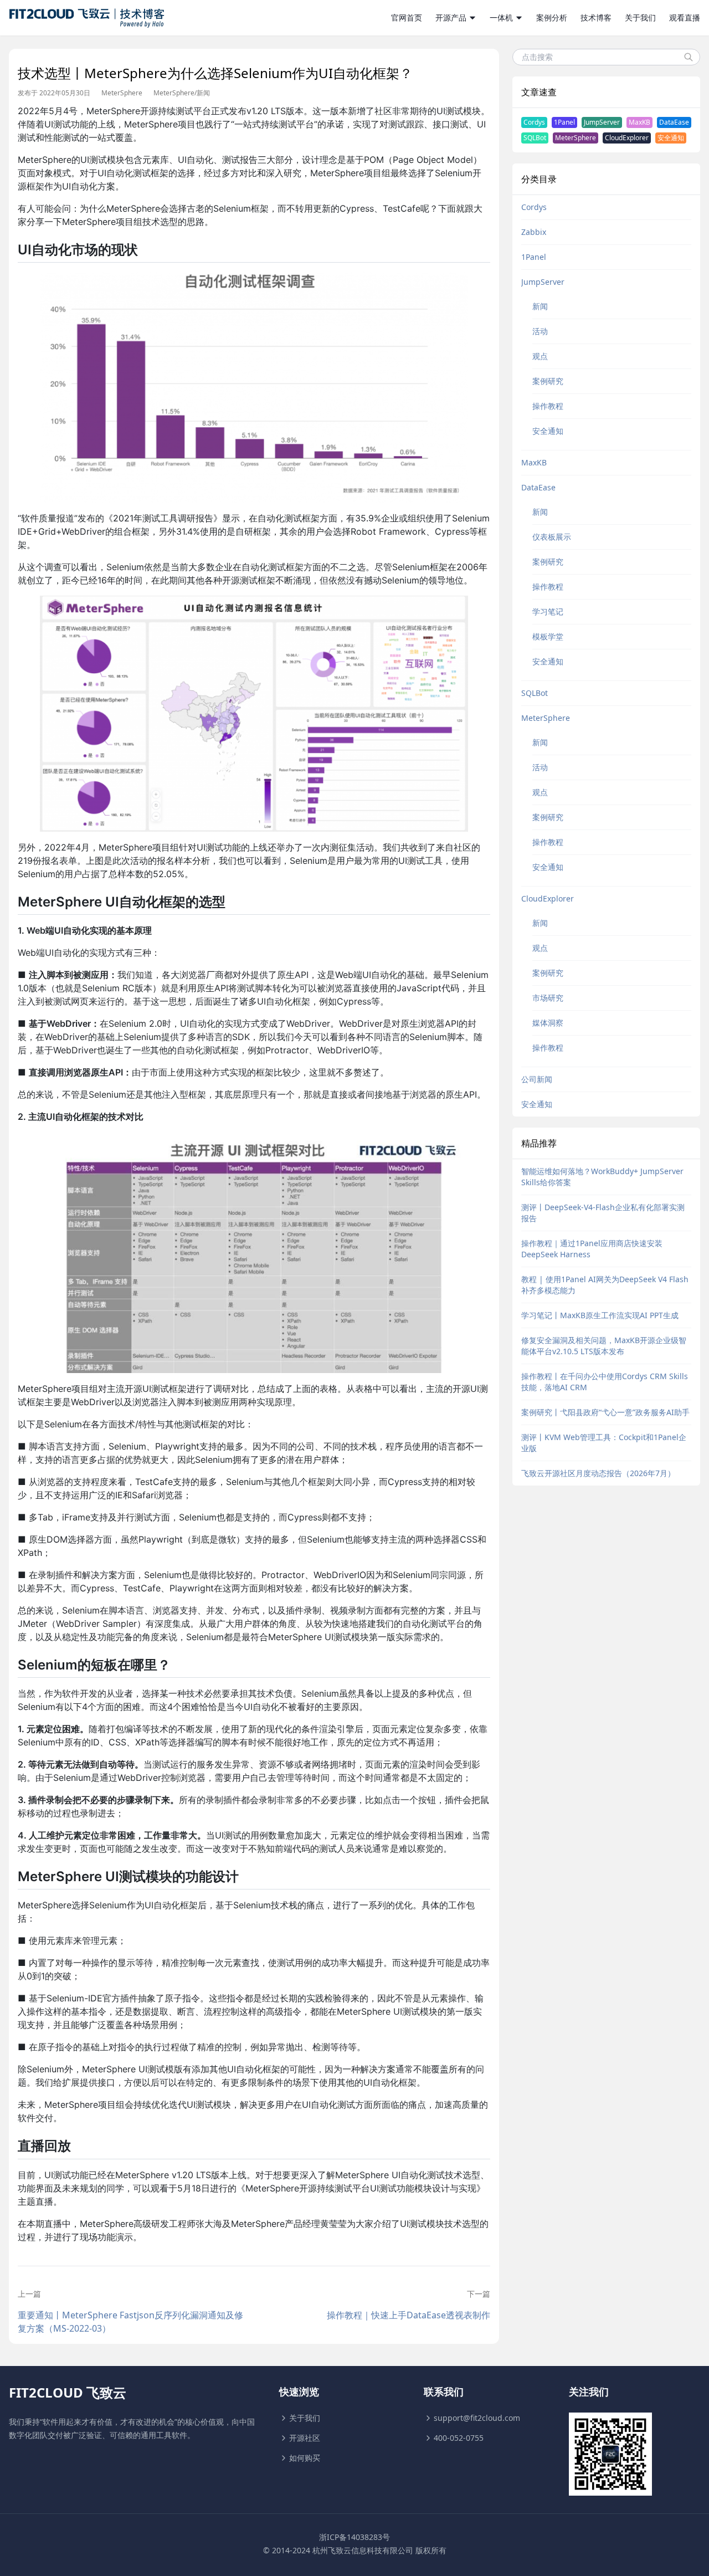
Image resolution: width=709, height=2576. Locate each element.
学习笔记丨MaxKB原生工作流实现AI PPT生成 (600, 1315)
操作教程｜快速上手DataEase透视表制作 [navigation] (408, 2315)
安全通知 (671, 138)
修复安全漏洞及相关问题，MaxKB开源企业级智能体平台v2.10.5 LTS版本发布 (604, 1346)
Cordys (534, 122)
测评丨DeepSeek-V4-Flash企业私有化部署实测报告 (603, 1213)
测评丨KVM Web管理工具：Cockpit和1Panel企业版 (604, 1443)
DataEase (674, 122)
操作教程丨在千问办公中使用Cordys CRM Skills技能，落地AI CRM (605, 1382)
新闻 (203, 93)
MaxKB (639, 122)
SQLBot (535, 138)
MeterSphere (122, 93)
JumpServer (602, 122)
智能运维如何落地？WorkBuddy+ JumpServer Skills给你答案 (602, 1177)
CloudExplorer (627, 138)
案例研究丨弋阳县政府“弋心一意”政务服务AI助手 (605, 1412)
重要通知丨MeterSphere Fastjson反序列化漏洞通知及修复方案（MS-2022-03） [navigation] (130, 2322)
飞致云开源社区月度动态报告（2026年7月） (598, 1473)
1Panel (564, 122)
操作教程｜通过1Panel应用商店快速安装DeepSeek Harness (592, 1249)
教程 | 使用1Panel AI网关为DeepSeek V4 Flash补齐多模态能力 (605, 1285)
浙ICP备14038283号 (354, 2537)
